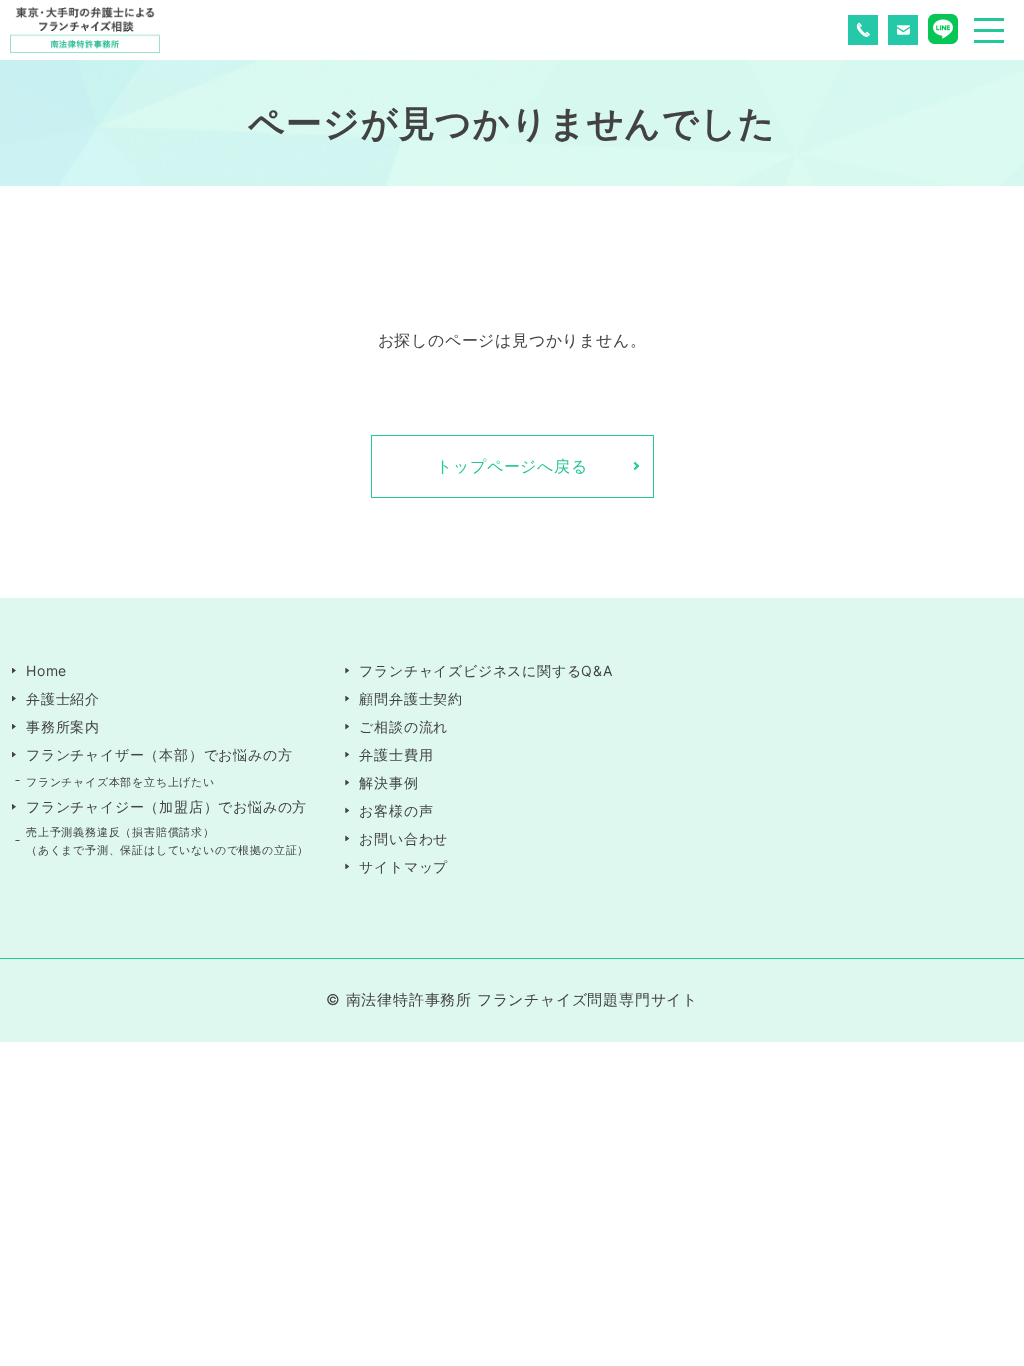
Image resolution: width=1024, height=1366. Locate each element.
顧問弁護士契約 (411, 698)
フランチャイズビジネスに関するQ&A (485, 670)
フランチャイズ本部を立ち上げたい (120, 782)
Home (46, 670)
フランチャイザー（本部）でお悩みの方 (159, 754)
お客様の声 (396, 810)
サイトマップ (403, 866)
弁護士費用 (396, 754)
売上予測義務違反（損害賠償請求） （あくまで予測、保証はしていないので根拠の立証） (167, 841)
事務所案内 (63, 726)
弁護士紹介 (63, 698)
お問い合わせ (403, 838)
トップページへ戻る (511, 466)
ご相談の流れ (403, 726)
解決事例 (388, 782)
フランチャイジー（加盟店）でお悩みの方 (166, 806)
